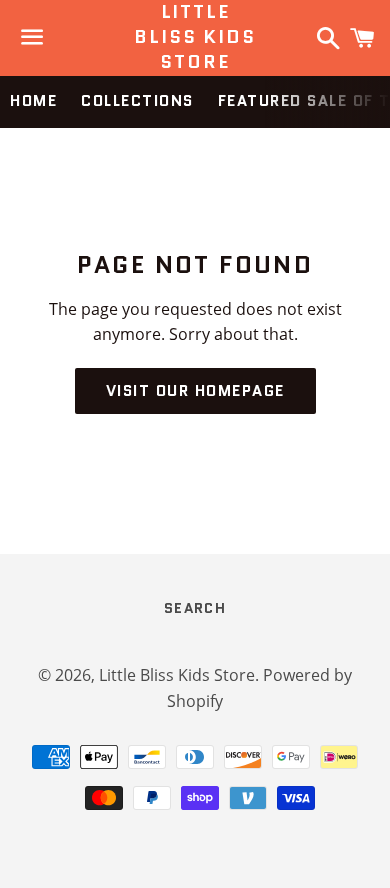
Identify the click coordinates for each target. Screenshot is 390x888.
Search (195, 608)
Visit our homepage (195, 391)
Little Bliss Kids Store (194, 37)
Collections (137, 101)
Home (33, 101)
